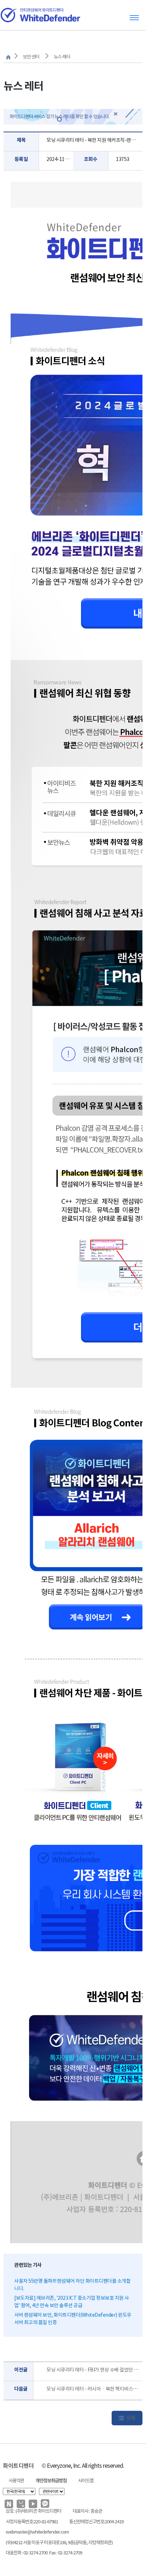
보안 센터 (31, 57)
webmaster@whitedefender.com (37, 2532)
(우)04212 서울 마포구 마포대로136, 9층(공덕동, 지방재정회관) (59, 2543)
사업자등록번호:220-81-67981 (32, 2522)
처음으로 (8, 57)
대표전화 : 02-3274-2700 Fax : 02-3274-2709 (44, 2553)
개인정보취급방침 (51, 2481)
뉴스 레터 (62, 57)
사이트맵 (86, 2481)
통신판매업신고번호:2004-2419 (96, 2522)
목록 (131, 2418)
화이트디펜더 (18, 2466)
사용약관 (16, 2481)
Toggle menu (134, 18)
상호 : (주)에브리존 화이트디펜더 (33, 2511)
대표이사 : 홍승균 (87, 2511)
